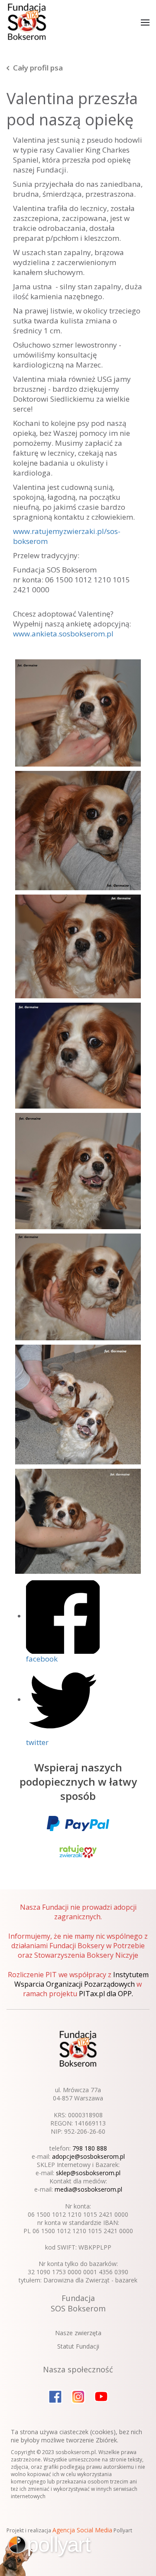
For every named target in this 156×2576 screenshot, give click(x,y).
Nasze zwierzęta (78, 2333)
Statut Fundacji (78, 2346)
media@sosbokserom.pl (88, 2189)
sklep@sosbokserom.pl (88, 2173)
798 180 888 (90, 2148)
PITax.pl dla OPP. (106, 1994)
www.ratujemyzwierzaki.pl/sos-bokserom (67, 536)
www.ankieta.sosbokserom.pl (63, 634)
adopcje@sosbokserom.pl (88, 2156)
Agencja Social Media (82, 2530)
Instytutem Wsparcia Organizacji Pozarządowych (81, 1979)
